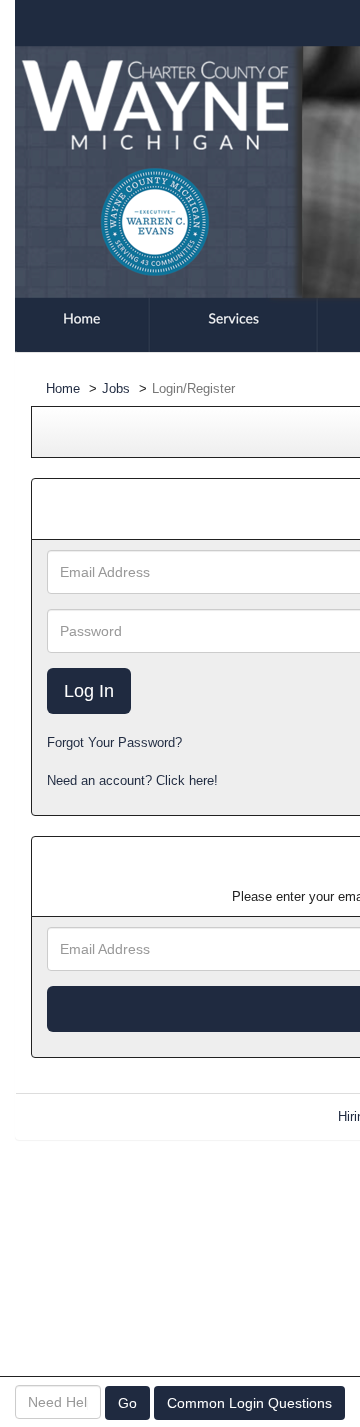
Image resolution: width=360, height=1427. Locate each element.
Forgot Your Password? (114, 742)
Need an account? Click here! (132, 780)
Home (63, 388)
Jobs (116, 388)
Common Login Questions (249, 1403)
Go (127, 1403)
